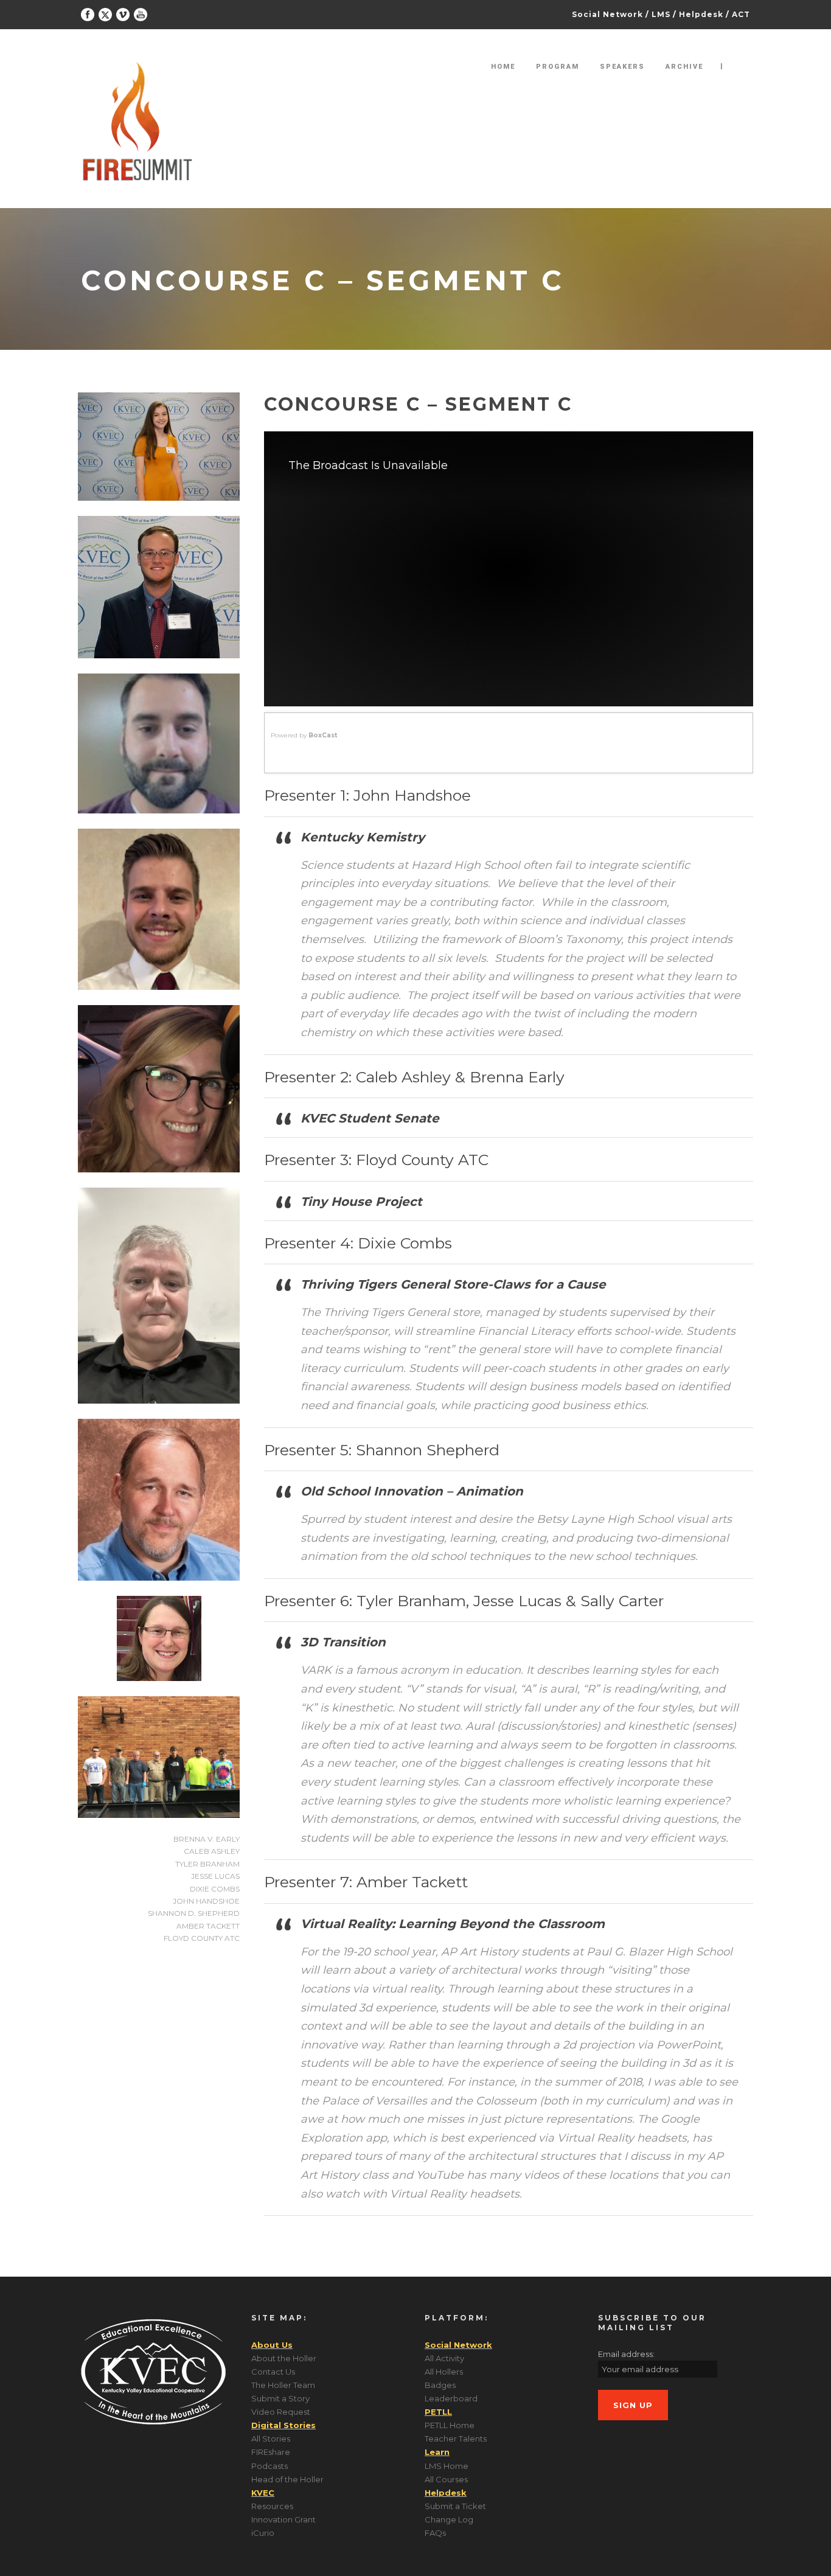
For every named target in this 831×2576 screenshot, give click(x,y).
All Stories (271, 2438)
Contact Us (273, 2372)
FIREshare (271, 2452)
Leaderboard (451, 2398)
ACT (741, 14)
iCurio (263, 2533)
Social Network (607, 14)
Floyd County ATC (202, 1938)
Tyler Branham (207, 1864)
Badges (440, 2385)
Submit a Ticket (455, 2506)
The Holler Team (283, 2385)
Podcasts (269, 2466)
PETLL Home (450, 2425)
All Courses (446, 2479)
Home (503, 67)
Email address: (626, 2354)
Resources (272, 2506)
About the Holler (284, 2358)
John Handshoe (206, 1901)
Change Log (449, 2519)
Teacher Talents (456, 2438)
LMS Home (447, 2466)
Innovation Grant (283, 2519)
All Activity (444, 2358)
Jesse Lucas (215, 1876)
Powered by (304, 735)
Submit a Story (280, 2398)
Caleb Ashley (212, 1851)
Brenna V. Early (207, 1839)
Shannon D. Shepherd (194, 1913)
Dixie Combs (215, 1889)
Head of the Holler (287, 2479)
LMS (661, 14)
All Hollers (444, 2372)
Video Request (281, 2412)
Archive (684, 67)
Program (558, 67)
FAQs (435, 2533)
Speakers (622, 67)
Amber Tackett (208, 1926)
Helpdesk (701, 14)
